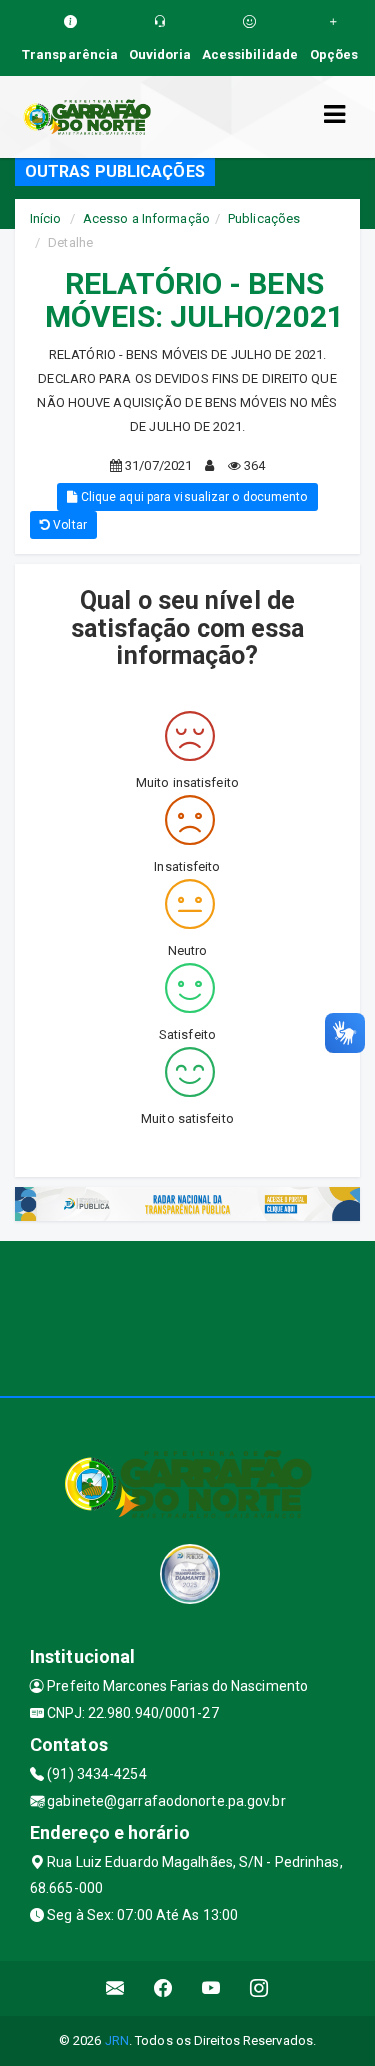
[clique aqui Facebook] (163, 1988)
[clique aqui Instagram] (259, 1988)
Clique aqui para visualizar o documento (193, 497)
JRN (117, 2040)
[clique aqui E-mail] (115, 1988)
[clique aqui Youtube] (211, 1988)
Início (46, 218)
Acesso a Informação (146, 218)
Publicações (264, 218)
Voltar (68, 525)
